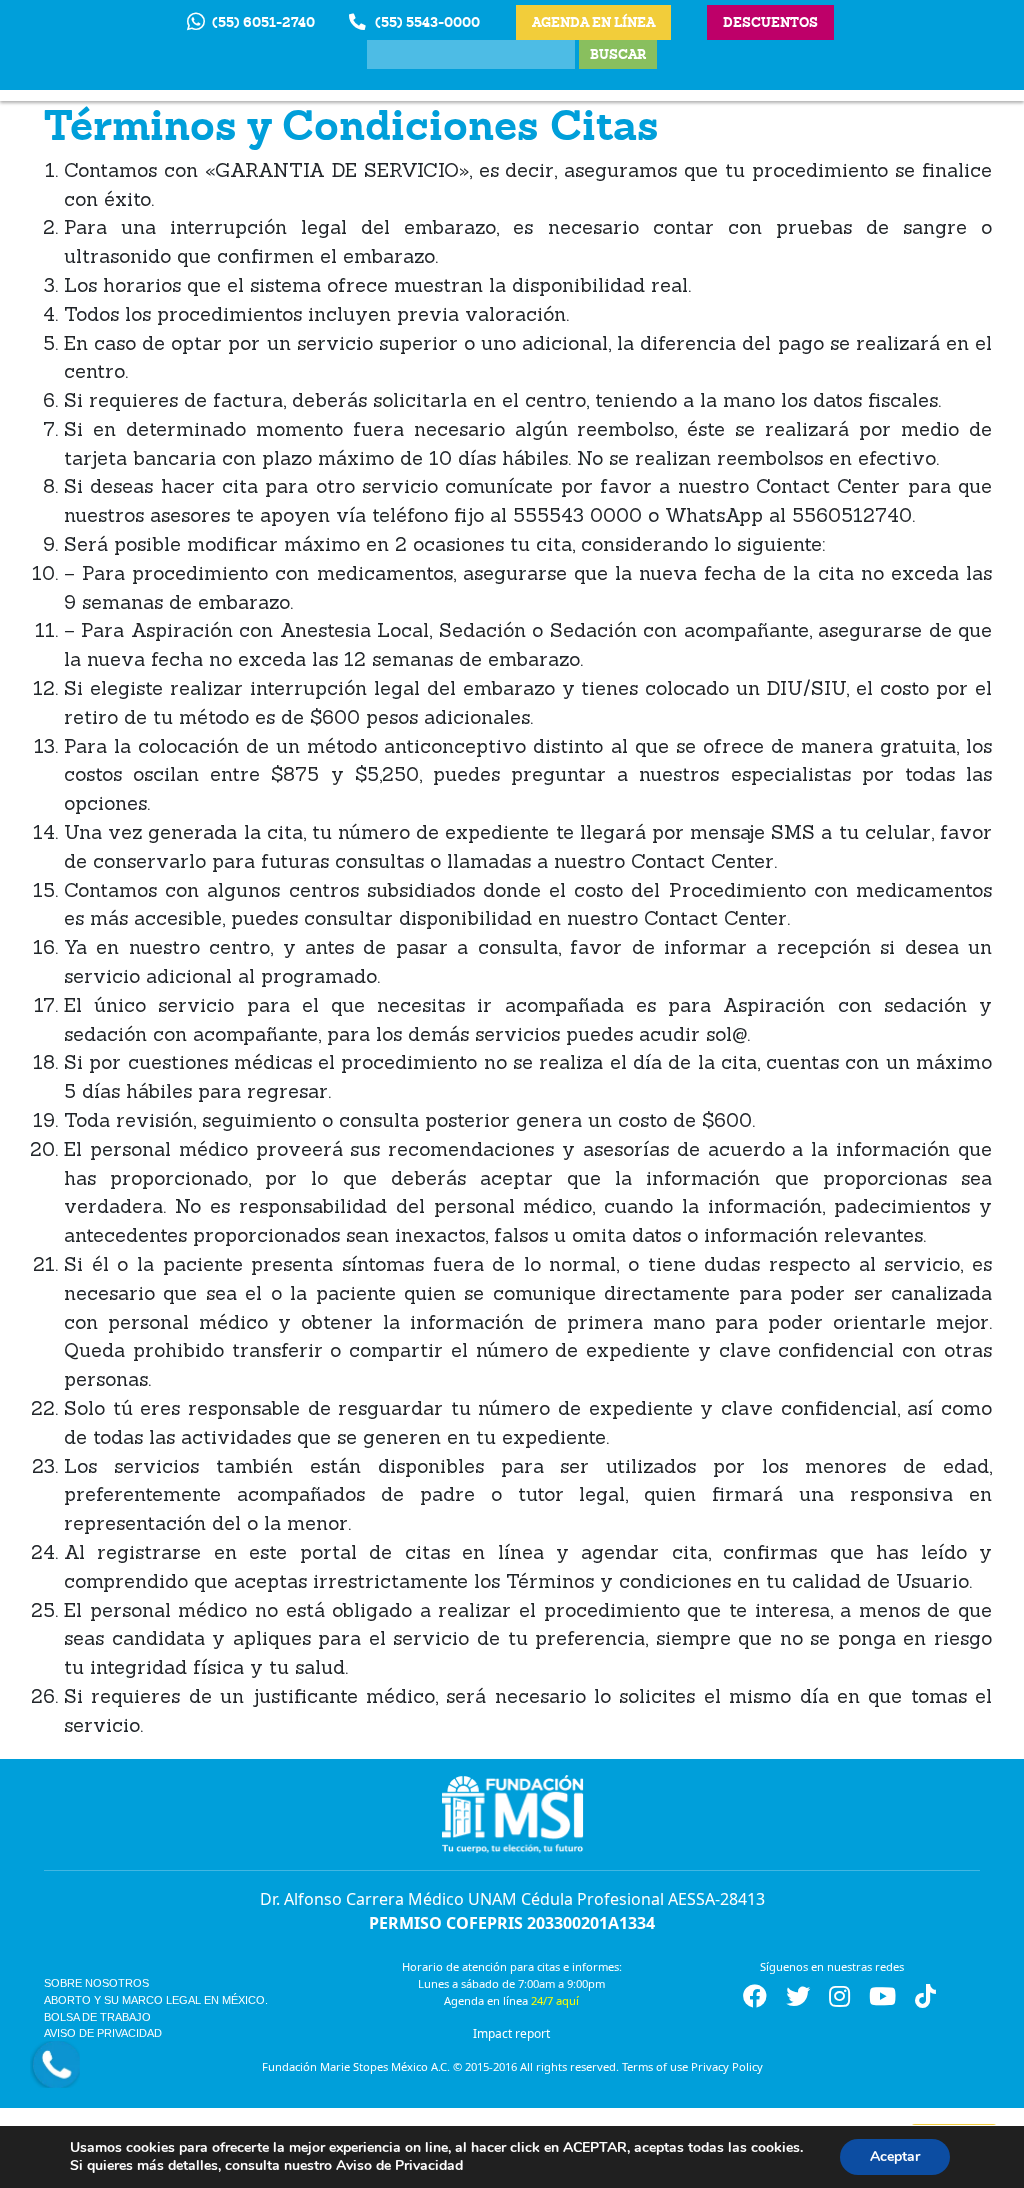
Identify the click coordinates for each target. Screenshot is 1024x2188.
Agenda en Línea (593, 22)
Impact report (511, 2033)
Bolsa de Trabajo (97, 2017)
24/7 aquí (555, 2000)
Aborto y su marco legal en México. (156, 2000)
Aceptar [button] (895, 2156)
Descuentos (770, 22)
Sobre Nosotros (96, 1983)
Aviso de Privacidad (103, 2033)
